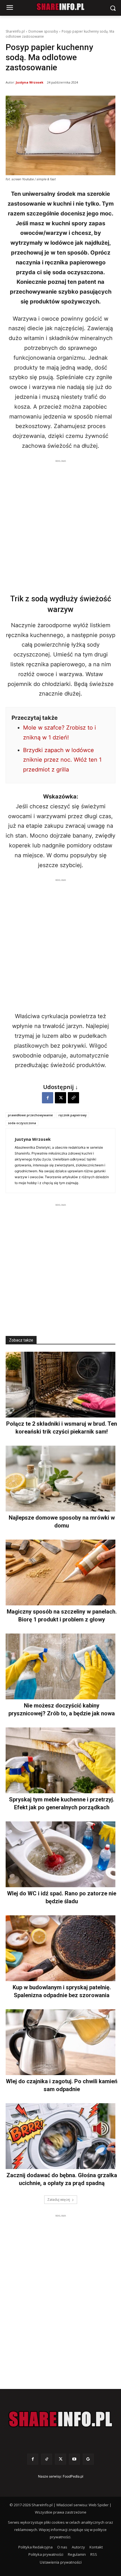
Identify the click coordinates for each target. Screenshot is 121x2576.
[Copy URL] (73, 1098)
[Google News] (88, 2459)
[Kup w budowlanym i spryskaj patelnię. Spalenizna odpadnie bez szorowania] (60, 1948)
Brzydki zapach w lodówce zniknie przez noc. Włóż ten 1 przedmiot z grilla (62, 760)
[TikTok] (47, 2459)
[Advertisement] (60, 525)
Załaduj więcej (59, 2200)
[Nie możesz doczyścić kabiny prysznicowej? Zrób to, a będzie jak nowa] (60, 1666)
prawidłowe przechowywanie (30, 1115)
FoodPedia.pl (73, 2476)
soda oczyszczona (22, 1123)
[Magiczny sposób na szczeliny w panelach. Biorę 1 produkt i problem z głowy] (60, 1572)
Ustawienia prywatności (61, 2562)
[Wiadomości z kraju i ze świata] (60, 7)
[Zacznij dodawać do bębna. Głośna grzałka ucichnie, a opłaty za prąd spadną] (60, 2136)
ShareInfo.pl (15, 31)
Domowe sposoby (43, 31)
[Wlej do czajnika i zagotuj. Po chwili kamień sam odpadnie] (60, 2042)
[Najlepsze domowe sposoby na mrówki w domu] (60, 1479)
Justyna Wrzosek (30, 82)
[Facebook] (48, 1098)
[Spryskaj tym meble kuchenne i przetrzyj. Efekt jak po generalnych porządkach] (60, 1760)
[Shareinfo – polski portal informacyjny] (60, 2419)
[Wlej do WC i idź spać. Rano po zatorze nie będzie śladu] (60, 1854)
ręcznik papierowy (73, 1115)
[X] (60, 1098)
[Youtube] (74, 2459)
